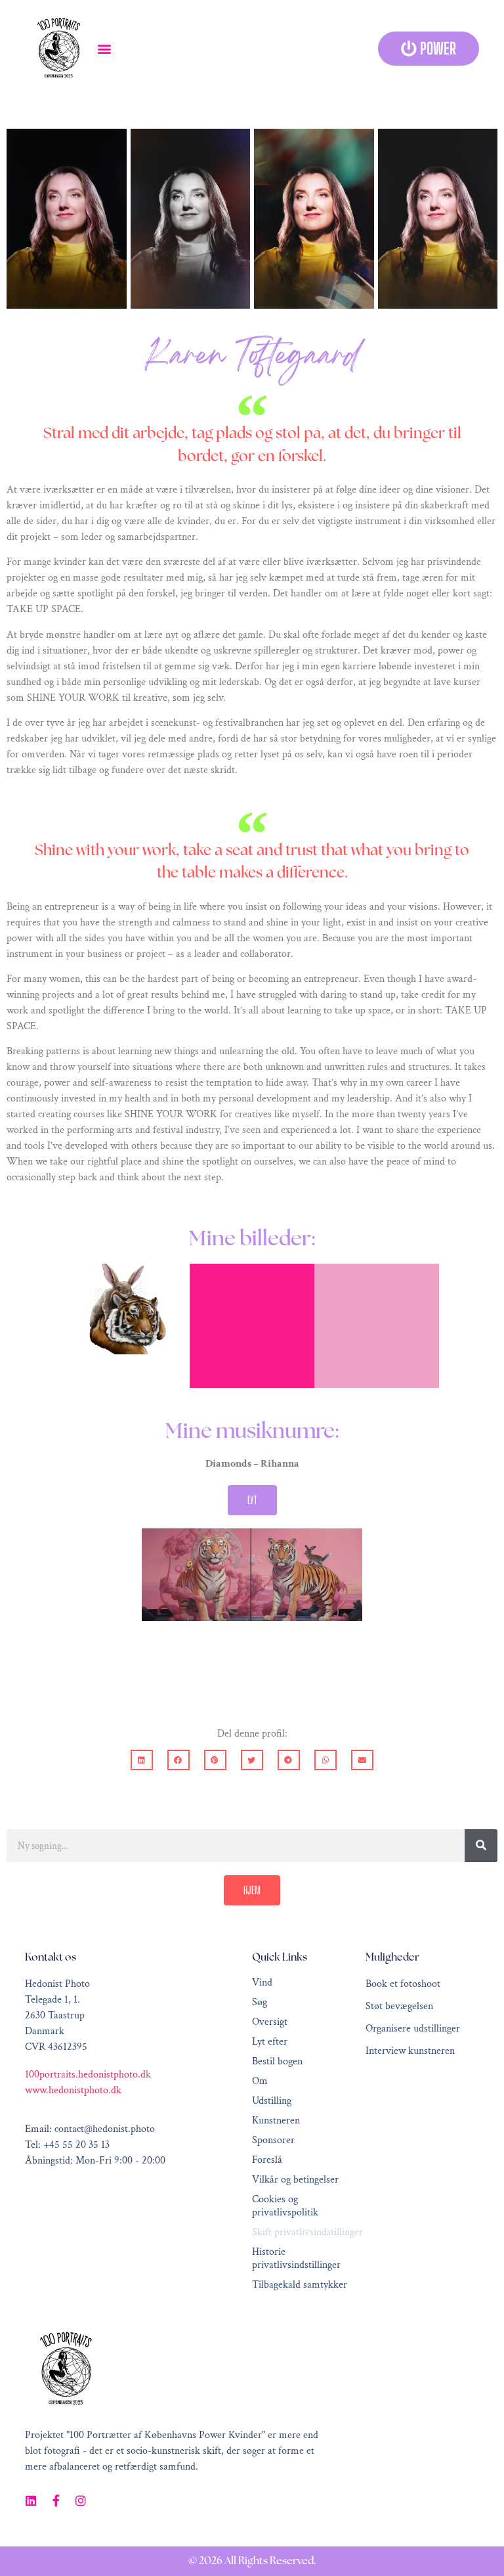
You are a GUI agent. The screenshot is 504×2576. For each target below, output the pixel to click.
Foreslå (267, 2160)
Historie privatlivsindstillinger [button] (296, 2259)
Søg (260, 2003)
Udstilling (272, 2101)
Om (260, 2081)
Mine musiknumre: (252, 1432)
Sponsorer (273, 2141)
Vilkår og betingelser (295, 2180)
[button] (104, 49)
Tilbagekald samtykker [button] (300, 2285)
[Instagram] (81, 2500)
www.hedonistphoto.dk (73, 2090)
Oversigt (270, 2022)
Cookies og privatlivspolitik (285, 2206)
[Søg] (481, 1846)
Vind (262, 1983)
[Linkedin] (31, 2500)
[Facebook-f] (56, 2500)
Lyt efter (270, 2042)
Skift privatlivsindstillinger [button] (307, 2232)
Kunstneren (276, 2121)
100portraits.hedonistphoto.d (85, 2075)
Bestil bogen (277, 2062)
